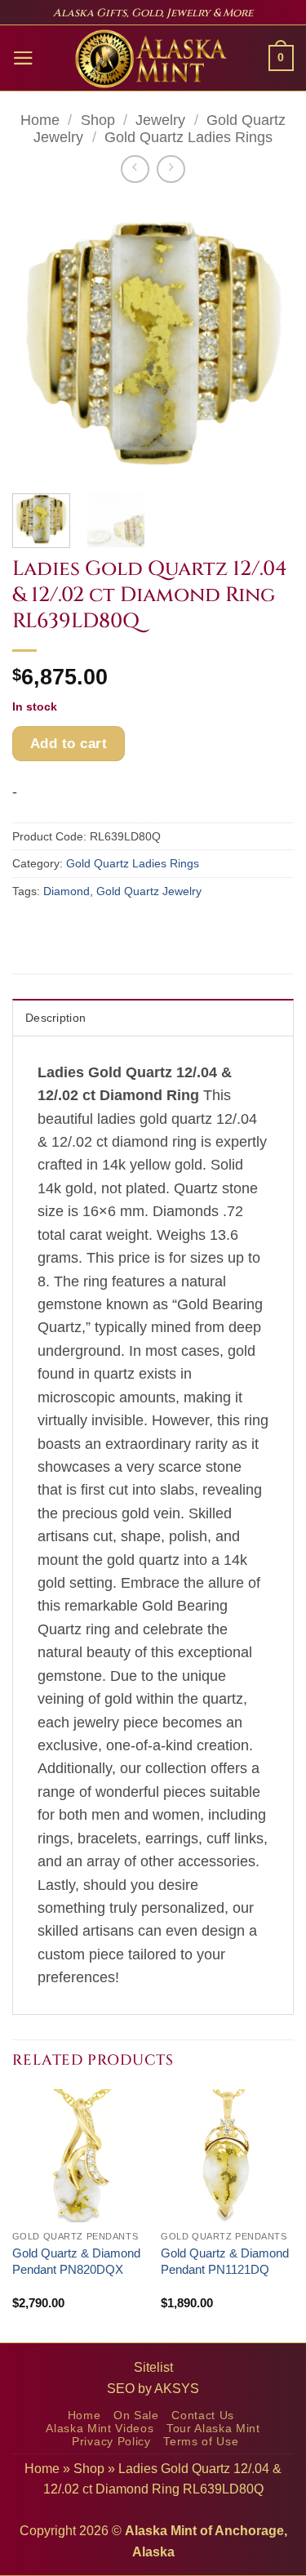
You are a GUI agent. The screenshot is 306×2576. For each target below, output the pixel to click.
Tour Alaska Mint (213, 2429)
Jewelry (160, 120)
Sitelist (153, 2367)
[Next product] (135, 169)
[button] (23, 58)
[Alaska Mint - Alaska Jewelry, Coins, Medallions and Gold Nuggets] (151, 59)
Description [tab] (55, 1018)
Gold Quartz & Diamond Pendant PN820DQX (76, 2261)
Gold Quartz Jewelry (149, 891)
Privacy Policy (111, 2442)
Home (40, 120)
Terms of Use (201, 2442)
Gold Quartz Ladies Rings (188, 137)
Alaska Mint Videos (100, 2429)
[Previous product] (171, 169)
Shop (98, 120)
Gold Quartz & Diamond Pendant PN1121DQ (225, 2261)
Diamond (67, 891)
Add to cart (69, 743)
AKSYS (177, 2389)
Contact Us (203, 2416)
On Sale (136, 2416)
